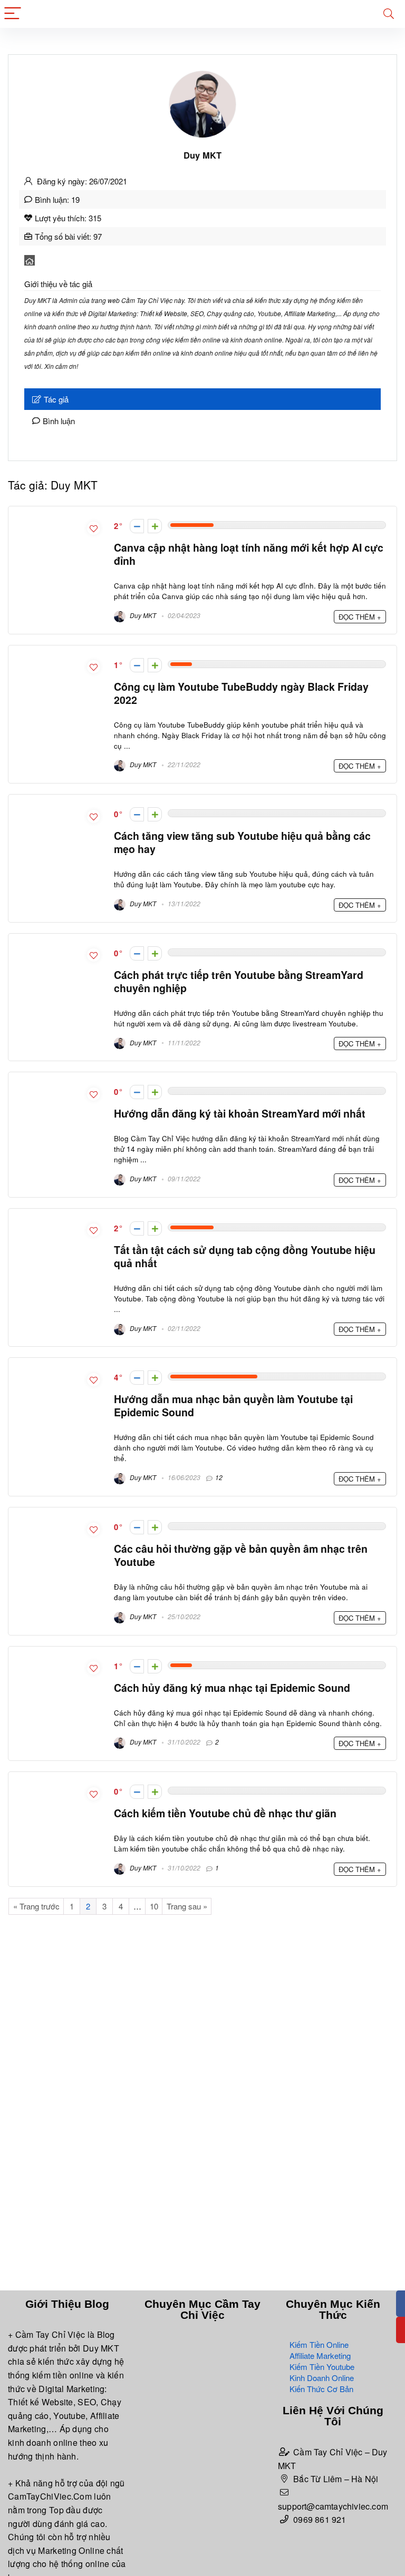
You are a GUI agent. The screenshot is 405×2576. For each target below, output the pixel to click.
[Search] (389, 14)
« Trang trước (36, 1906)
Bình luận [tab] (59, 421)
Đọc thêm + (360, 617)
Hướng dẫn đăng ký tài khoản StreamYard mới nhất (240, 1113)
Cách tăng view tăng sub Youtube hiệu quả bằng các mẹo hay (242, 842)
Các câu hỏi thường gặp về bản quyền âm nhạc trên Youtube (241, 1555)
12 (219, 1477)
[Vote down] (137, 526)
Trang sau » (187, 1906)
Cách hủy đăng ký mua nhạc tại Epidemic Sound (232, 1688)
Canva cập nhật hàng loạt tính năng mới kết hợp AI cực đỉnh (249, 554)
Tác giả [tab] (56, 399)
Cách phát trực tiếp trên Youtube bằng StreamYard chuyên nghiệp (239, 981)
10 (154, 1906)
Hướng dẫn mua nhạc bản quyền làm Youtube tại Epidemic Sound (233, 1405)
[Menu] (13, 14)
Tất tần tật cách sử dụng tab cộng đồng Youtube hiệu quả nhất (245, 1256)
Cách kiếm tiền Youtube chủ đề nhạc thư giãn (225, 1813)
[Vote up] (155, 526)
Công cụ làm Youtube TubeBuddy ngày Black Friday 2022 (241, 693)
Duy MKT (142, 615)
